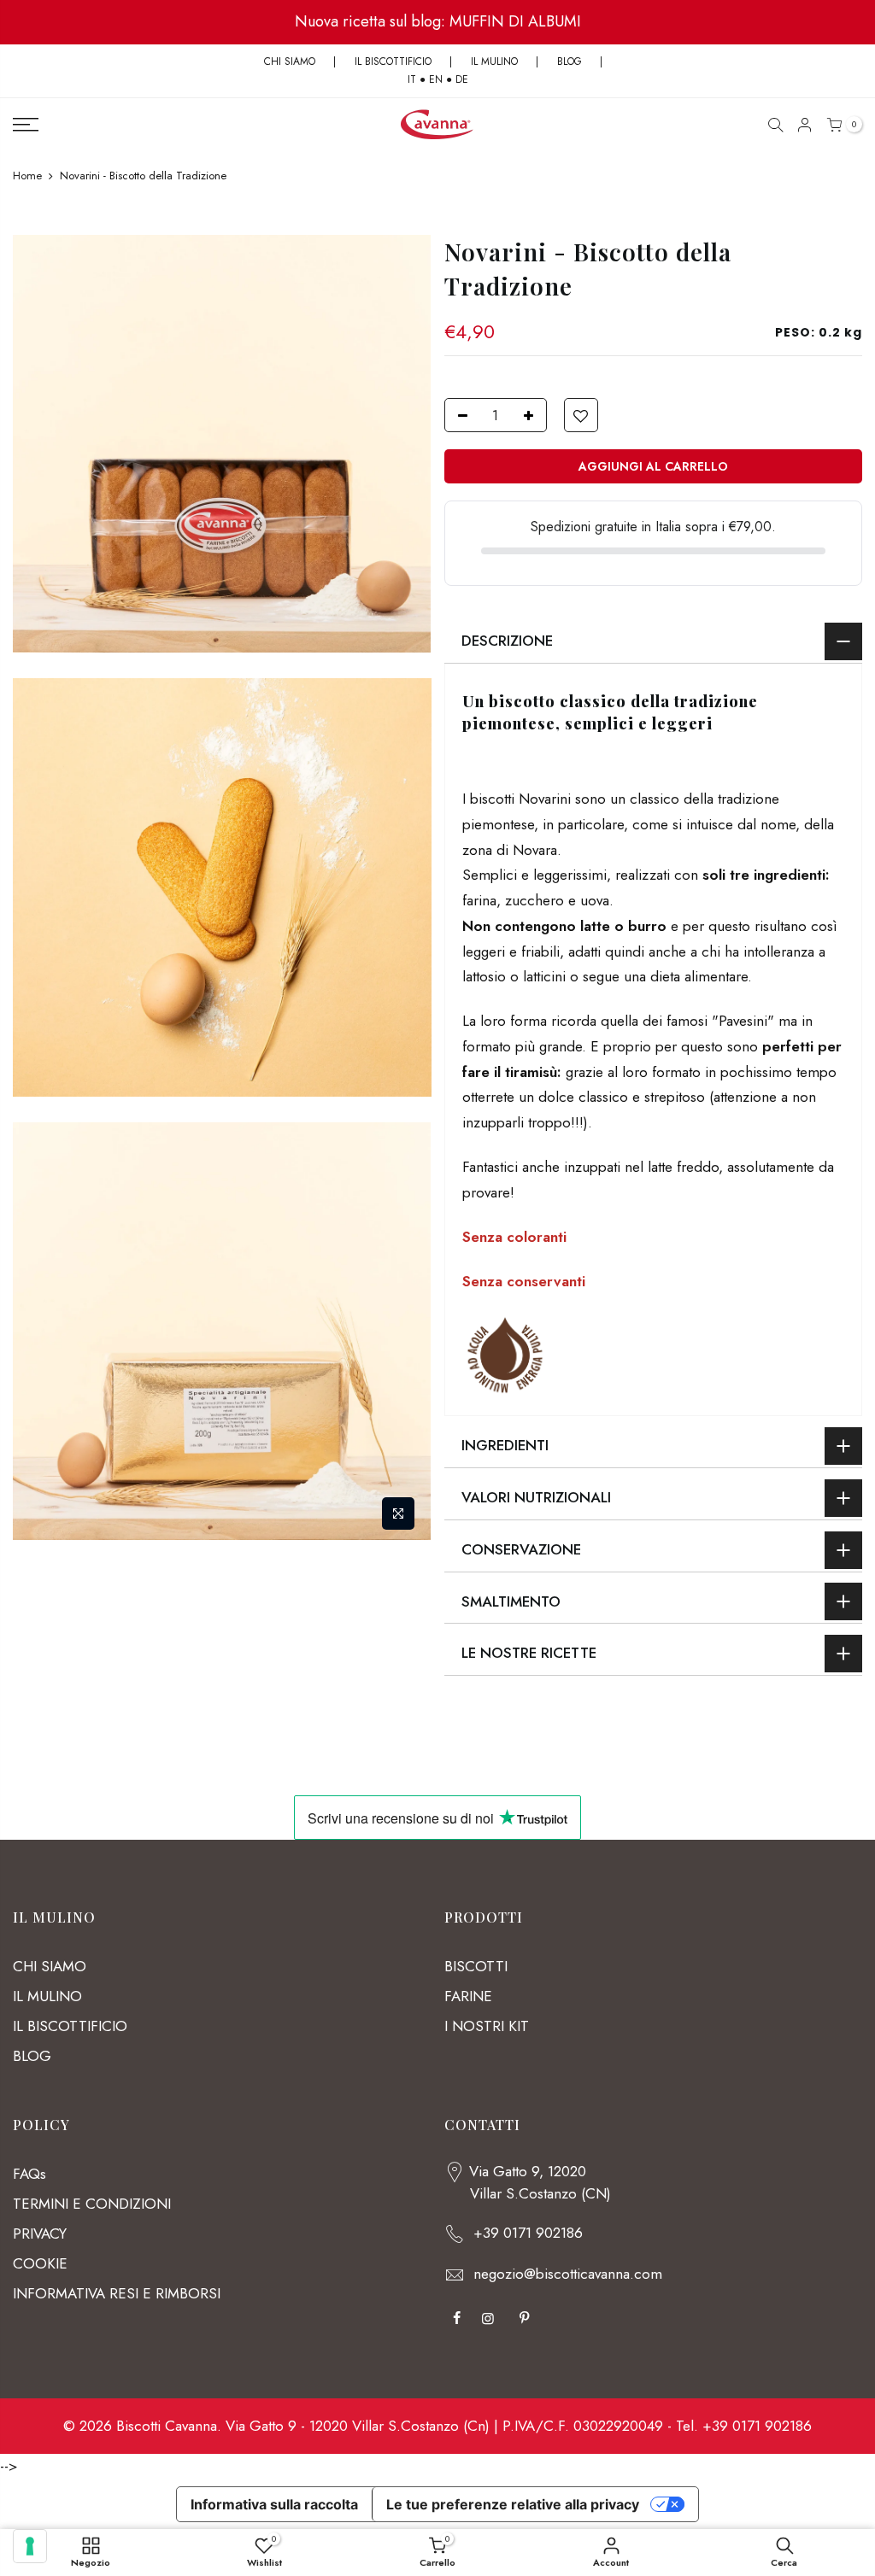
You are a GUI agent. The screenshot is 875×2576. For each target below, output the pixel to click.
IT (412, 79)
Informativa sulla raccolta (274, 2504)
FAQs (29, 2174)
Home (27, 176)
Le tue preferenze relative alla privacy (513, 2504)
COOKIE (40, 2263)
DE (462, 79)
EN (436, 79)
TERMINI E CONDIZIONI (92, 2204)
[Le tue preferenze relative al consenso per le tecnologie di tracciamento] (30, 2546)
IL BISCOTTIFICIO (393, 61)
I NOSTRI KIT (487, 2026)
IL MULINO (494, 61)
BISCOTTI (476, 1966)
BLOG (571, 61)
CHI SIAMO (290, 61)
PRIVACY (40, 2234)
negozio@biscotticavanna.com (568, 2274)
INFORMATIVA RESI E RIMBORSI (117, 2293)
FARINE (468, 1996)
